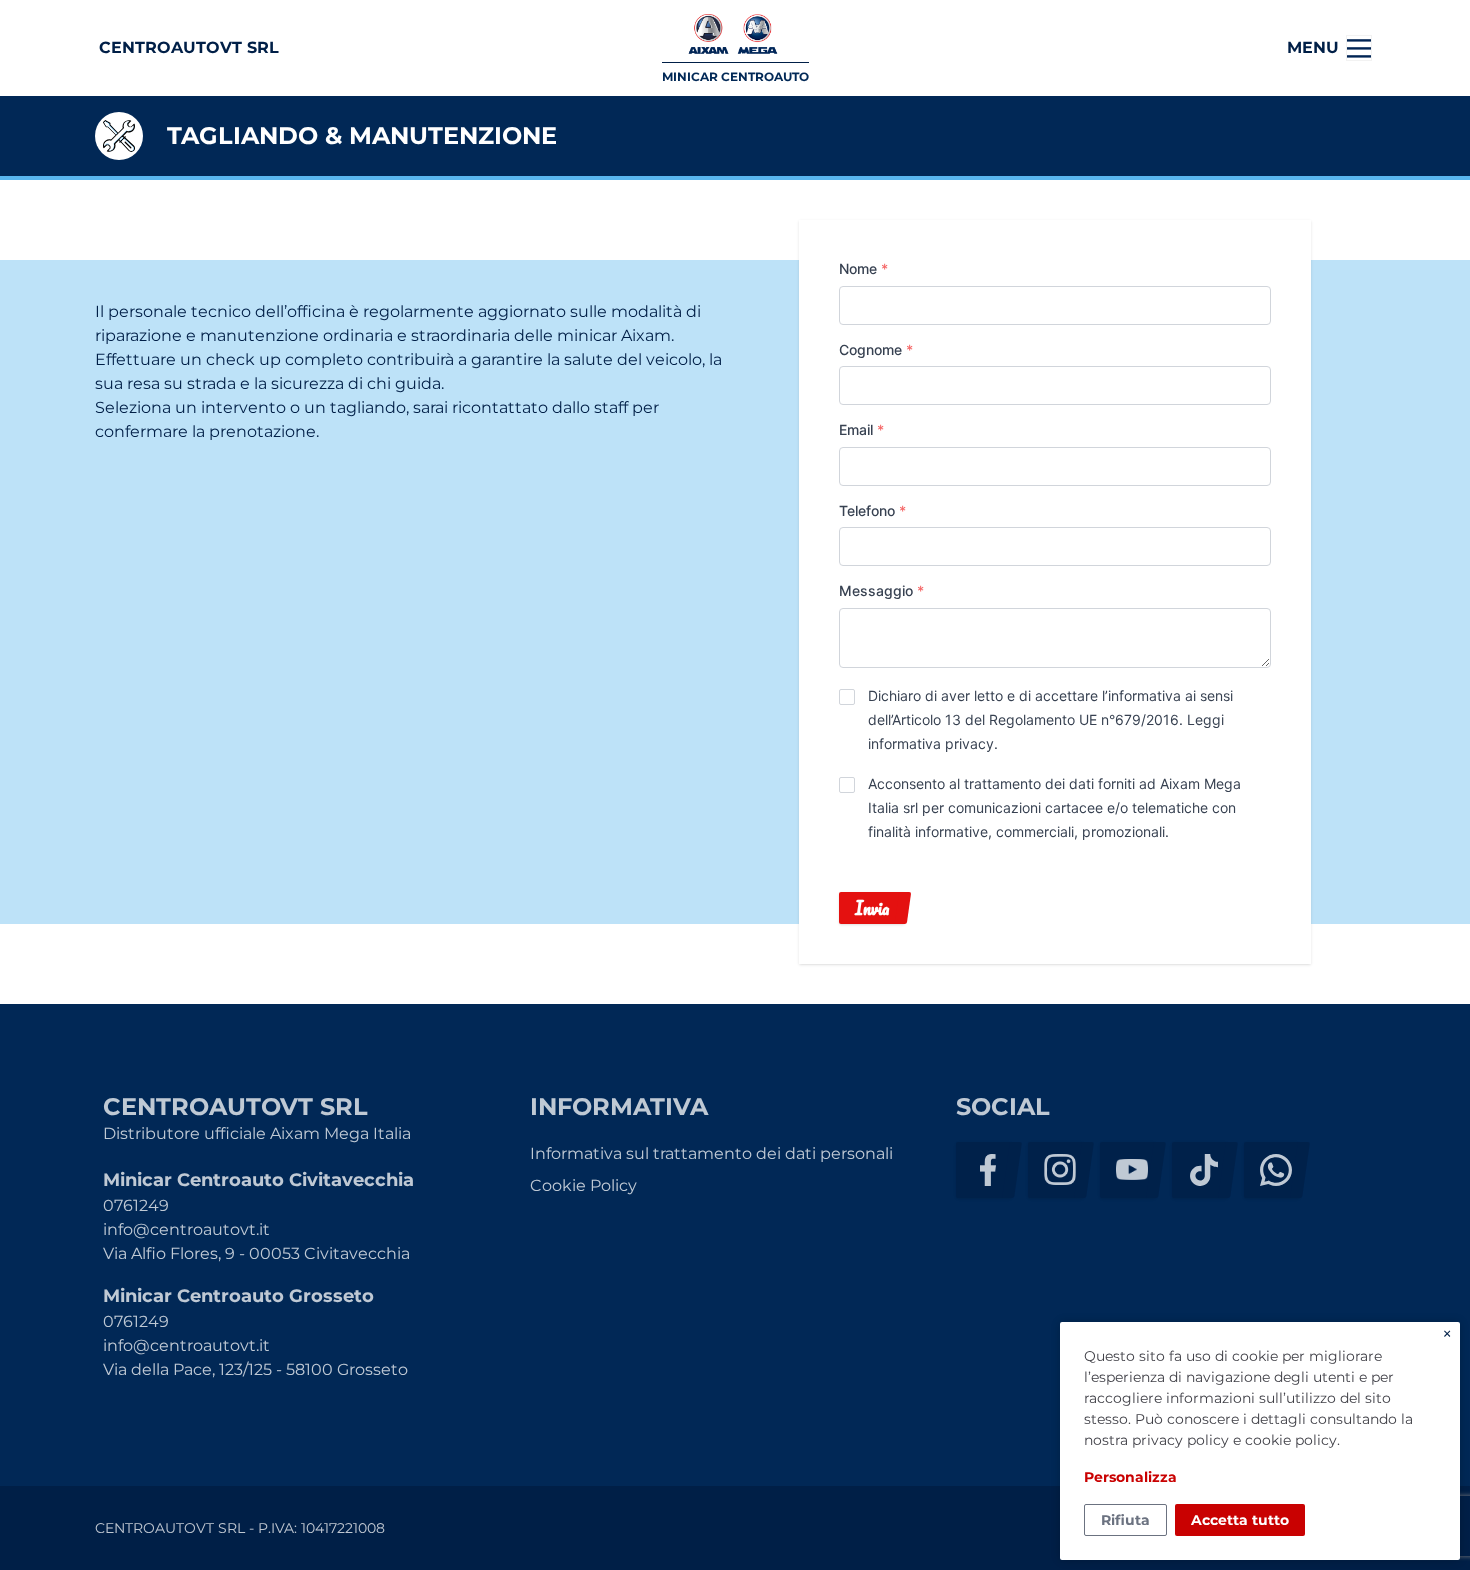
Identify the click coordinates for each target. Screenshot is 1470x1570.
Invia (872, 908)
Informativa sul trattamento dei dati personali (711, 1153)
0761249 (136, 1205)
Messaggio (881, 590)
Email (861, 429)
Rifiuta (1125, 1520)
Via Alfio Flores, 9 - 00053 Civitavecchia (256, 1253)
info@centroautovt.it (186, 1229)
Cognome (876, 349)
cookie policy (1291, 1440)
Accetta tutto (1240, 1520)
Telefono (872, 510)
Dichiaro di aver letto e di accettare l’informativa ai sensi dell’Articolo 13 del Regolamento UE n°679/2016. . (1050, 719)
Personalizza (1130, 1477)
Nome (863, 268)
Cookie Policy (583, 1185)
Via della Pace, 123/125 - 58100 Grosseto (255, 1369)
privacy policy (1180, 1440)
